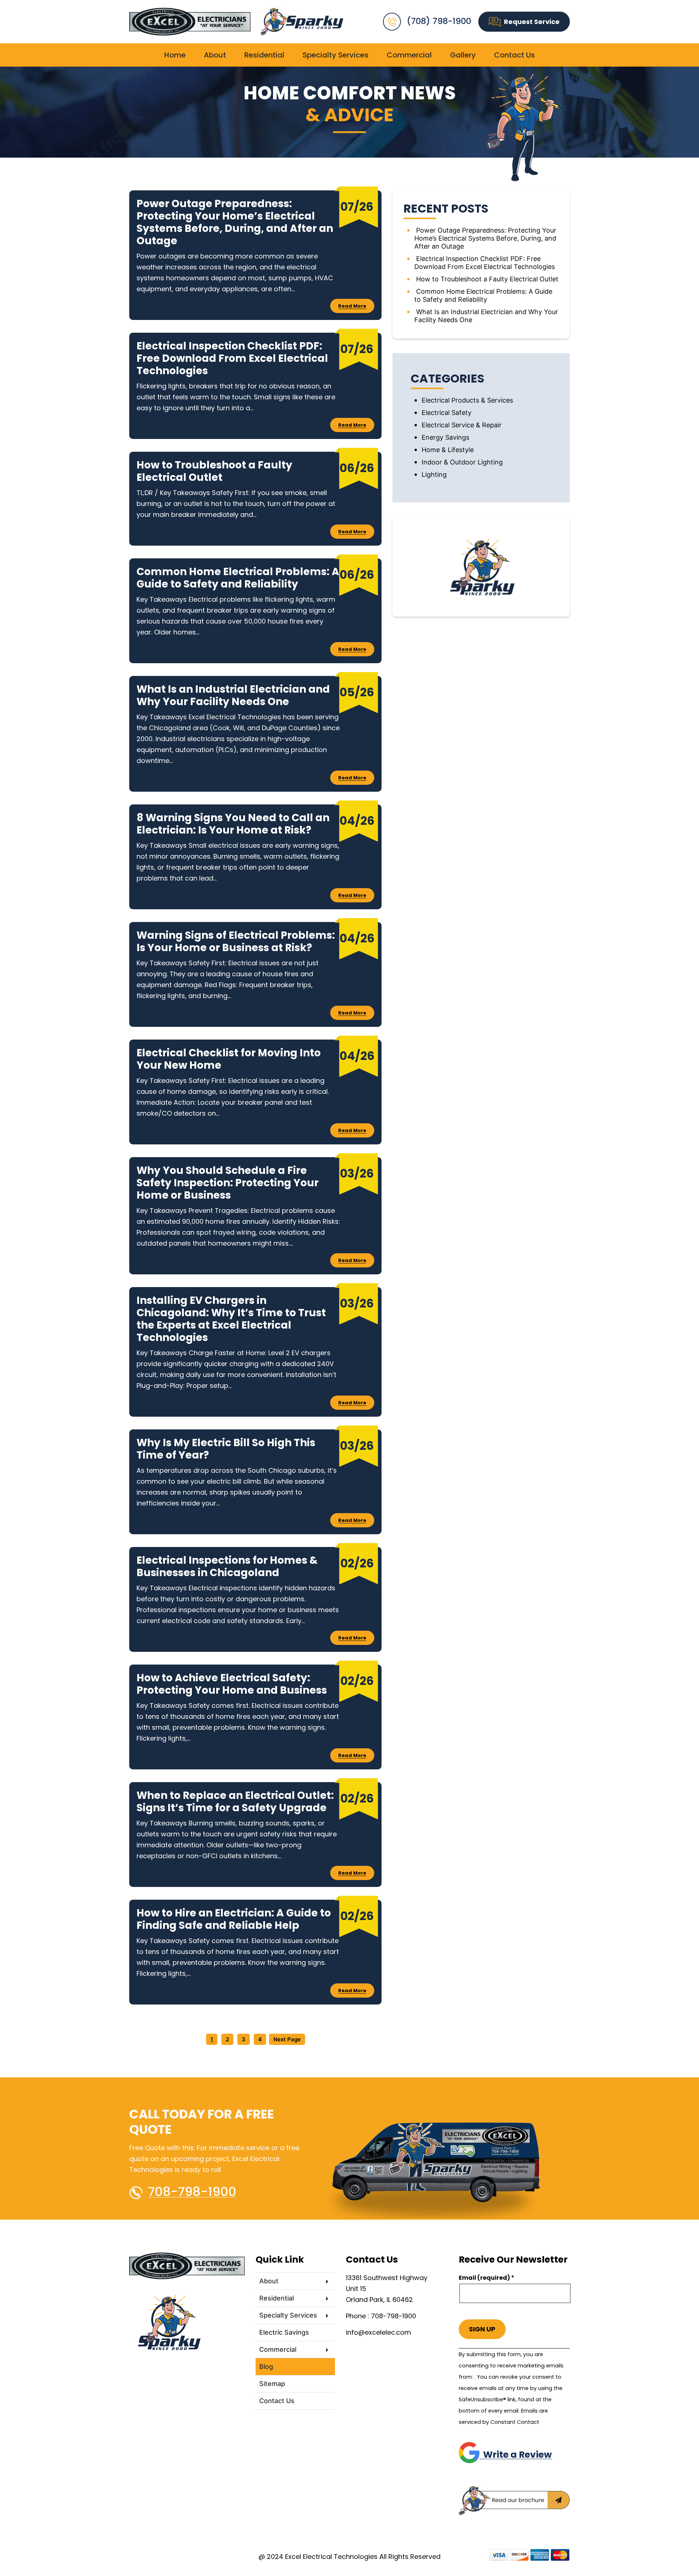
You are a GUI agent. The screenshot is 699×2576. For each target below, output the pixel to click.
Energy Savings (445, 437)
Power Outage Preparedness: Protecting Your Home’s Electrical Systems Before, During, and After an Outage (485, 238)
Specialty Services (335, 55)
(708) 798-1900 (439, 21)
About (215, 55)
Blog (266, 2367)
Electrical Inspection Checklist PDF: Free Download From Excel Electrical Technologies (485, 263)
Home (175, 55)
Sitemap (272, 2384)
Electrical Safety (447, 413)
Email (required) (487, 2278)
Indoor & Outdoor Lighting (462, 462)
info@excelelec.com (378, 2332)
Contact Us (514, 55)
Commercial (409, 55)
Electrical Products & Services (467, 400)
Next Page (287, 2039)
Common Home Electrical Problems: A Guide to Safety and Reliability (483, 295)
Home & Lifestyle (448, 450)
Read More (352, 306)
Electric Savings (284, 2332)
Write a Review (516, 2455)
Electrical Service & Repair (462, 425)
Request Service (532, 22)
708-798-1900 (192, 2192)
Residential (264, 55)
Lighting (434, 474)
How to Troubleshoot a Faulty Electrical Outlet (487, 279)
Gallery (463, 55)
